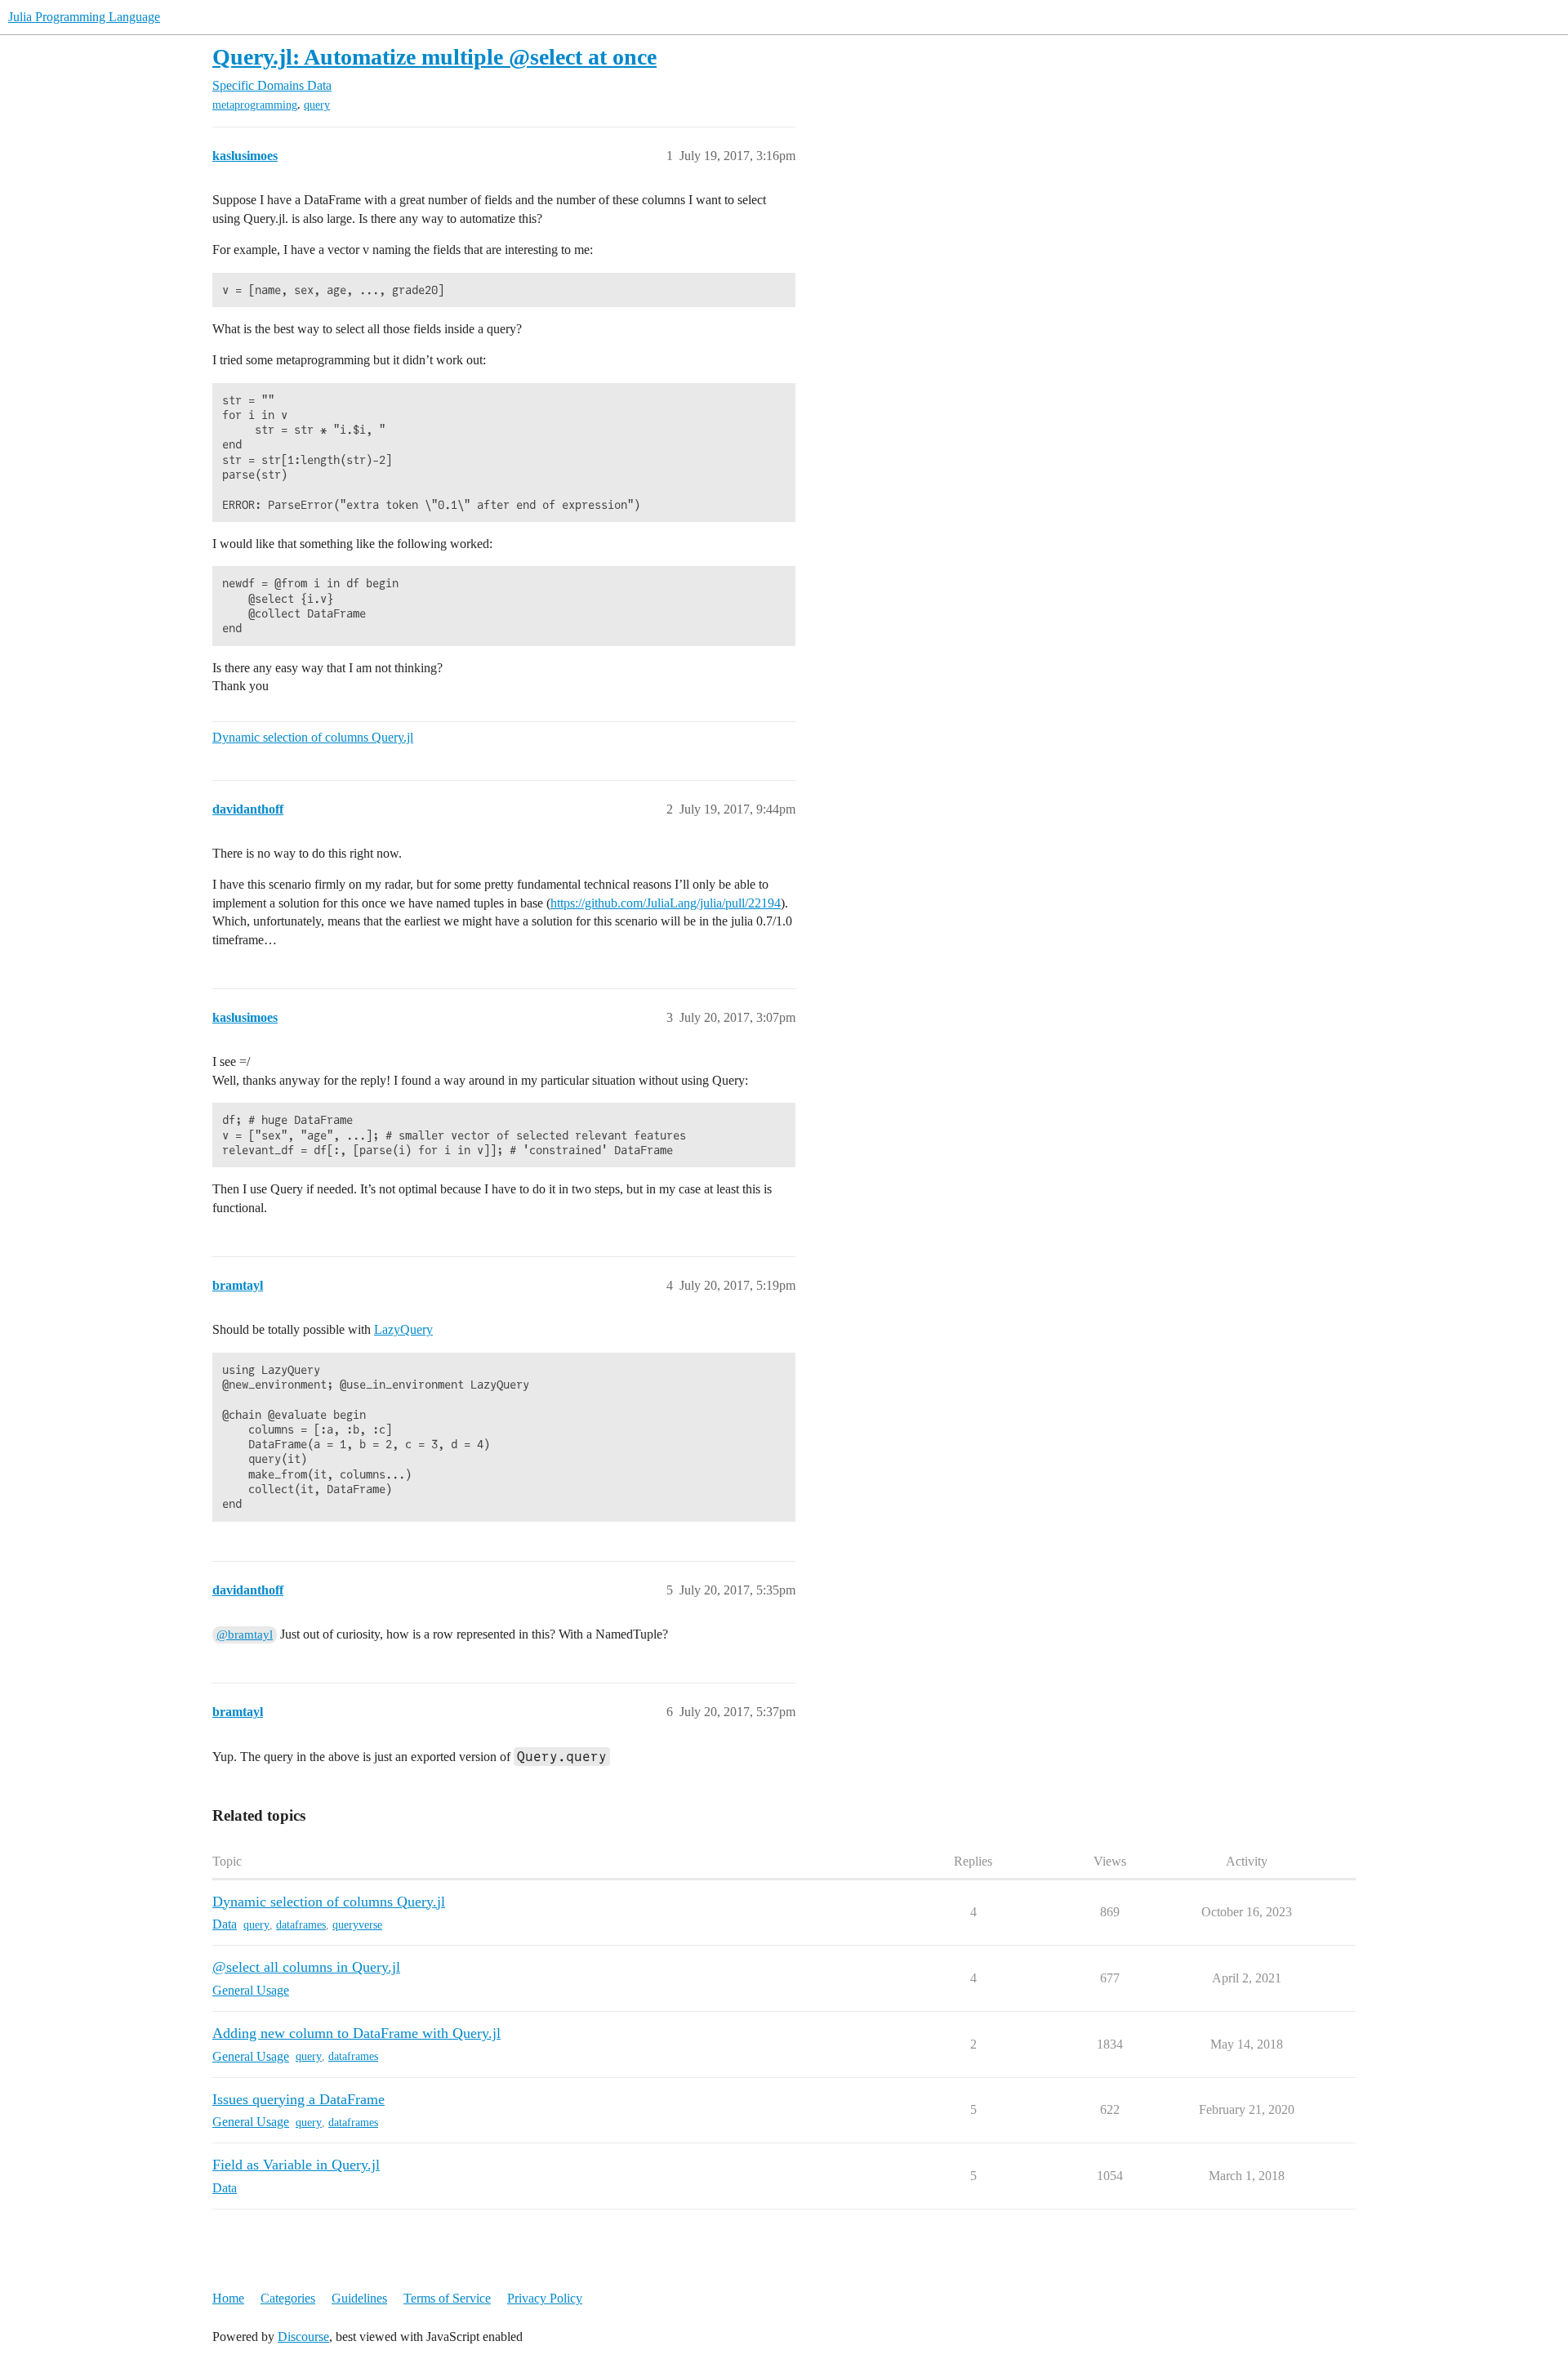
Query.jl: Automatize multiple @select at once (434, 57)
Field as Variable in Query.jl (296, 2165)
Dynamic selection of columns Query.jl (313, 737)
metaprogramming (255, 105)
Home (228, 2298)
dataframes (301, 1925)
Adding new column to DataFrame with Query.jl (356, 2033)
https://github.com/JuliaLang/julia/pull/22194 (666, 903)
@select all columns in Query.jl (306, 1967)
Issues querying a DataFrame (298, 2099)
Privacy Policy (545, 2298)
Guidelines (359, 2298)
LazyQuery (403, 1329)
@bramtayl (245, 1634)
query (317, 105)
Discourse (303, 2337)
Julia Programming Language (84, 17)
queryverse (357, 1925)
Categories (288, 2298)
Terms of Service (447, 2298)
